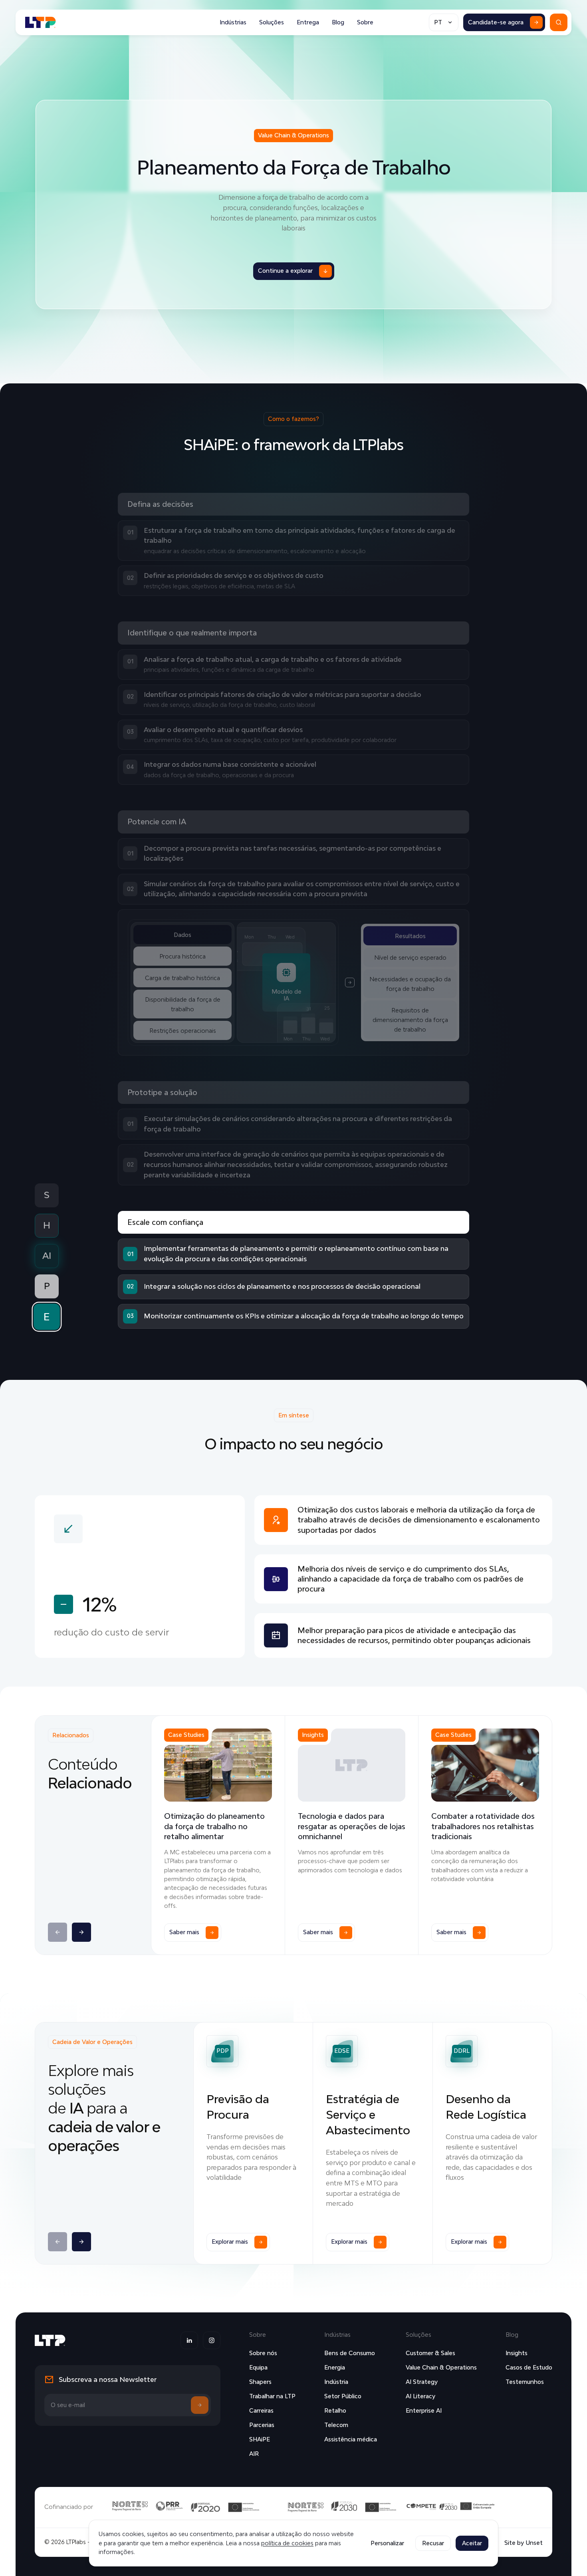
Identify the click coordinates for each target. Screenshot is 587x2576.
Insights (517, 2353)
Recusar (433, 2543)
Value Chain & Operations (441, 2367)
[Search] (559, 22)
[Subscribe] (200, 2405)
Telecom (336, 2425)
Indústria (336, 2382)
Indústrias (233, 22)
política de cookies (287, 2543)
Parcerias (262, 2425)
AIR (254, 2454)
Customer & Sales (430, 2353)
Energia (335, 2367)
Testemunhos (525, 2382)
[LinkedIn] (189, 2340)
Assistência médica (351, 2439)
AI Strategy (422, 2382)
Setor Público (343, 2396)
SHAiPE (260, 2439)
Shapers (260, 2382)
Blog (338, 22)
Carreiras (261, 2410)
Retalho (335, 2410)
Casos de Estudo (529, 2367)
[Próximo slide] (81, 1932)
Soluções (272, 22)
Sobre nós (263, 2353)
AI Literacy (420, 2396)
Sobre (365, 22)
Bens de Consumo (350, 2353)
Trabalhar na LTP (272, 2396)
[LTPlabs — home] (41, 22)
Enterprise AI (424, 2410)
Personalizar (387, 2543)
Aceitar (472, 2543)
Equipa (258, 2367)
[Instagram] (212, 2340)
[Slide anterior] (58, 1932)
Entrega (308, 22)
